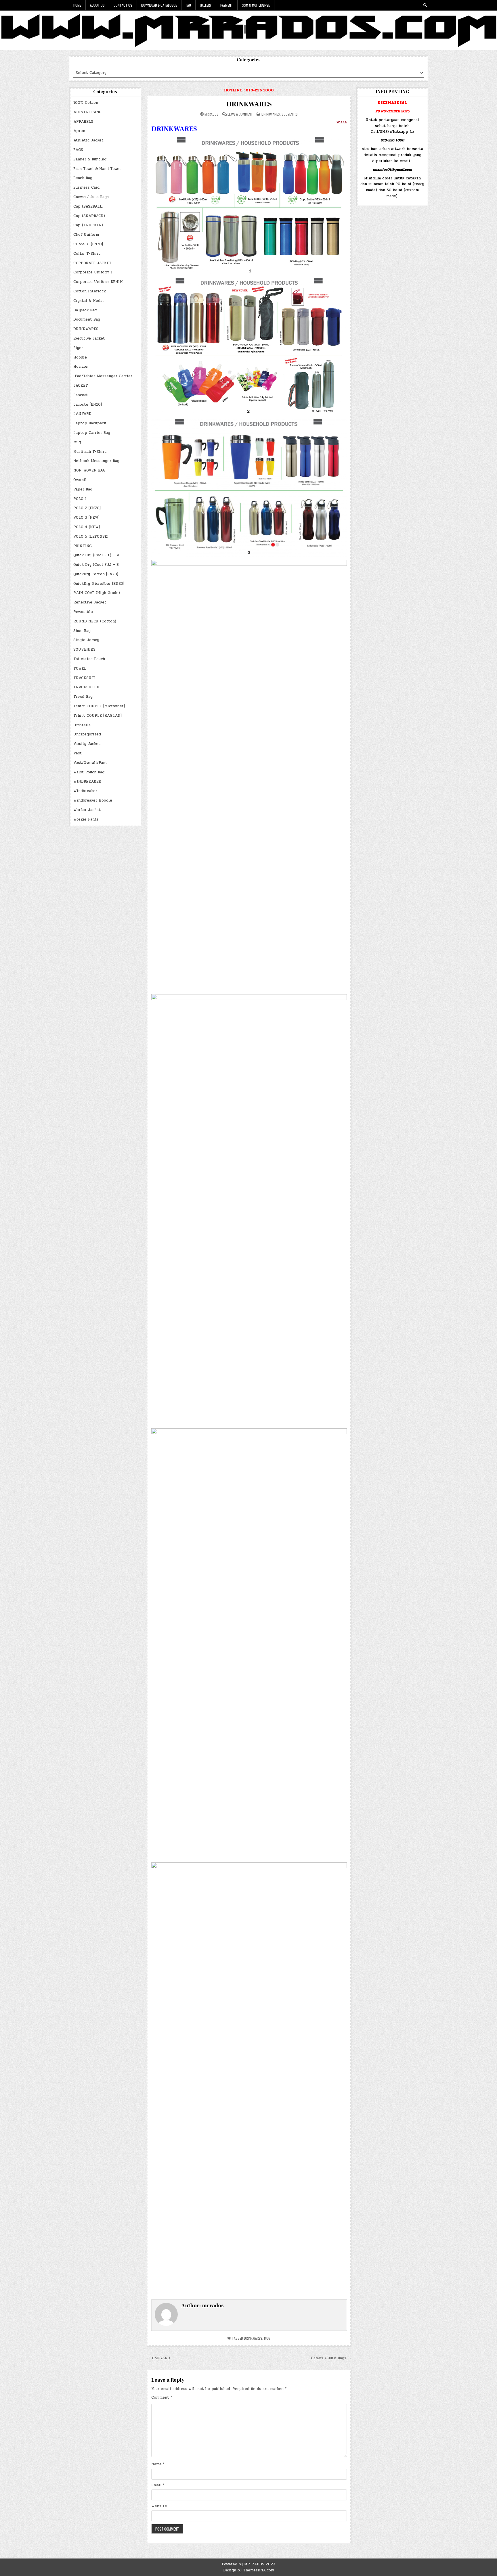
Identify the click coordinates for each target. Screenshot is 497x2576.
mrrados (212, 114)
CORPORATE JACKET (92, 263)
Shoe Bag (82, 631)
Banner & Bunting (90, 159)
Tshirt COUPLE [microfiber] (99, 706)
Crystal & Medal (89, 301)
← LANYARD (158, 2358)
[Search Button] (425, 5)
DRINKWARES (86, 329)
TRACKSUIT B (86, 687)
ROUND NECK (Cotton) (95, 621)
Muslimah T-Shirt (90, 452)
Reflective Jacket (90, 602)
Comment (162, 2397)
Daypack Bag (85, 310)
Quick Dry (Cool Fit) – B (96, 565)
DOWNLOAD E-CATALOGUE (159, 5)
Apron (79, 131)
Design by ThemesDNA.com (249, 2570)
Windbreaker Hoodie (93, 800)
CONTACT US (123, 5)
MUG (267, 2338)
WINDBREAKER (87, 781)
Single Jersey (86, 640)
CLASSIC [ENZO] (88, 244)
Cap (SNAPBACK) (89, 216)
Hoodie (80, 357)
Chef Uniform (86, 235)
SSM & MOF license (256, 5)
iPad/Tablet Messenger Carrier (103, 376)
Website (159, 2506)
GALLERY (206, 5)
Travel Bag (83, 697)
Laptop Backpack (90, 423)
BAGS (78, 150)
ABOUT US (97, 5)
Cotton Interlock (90, 291)
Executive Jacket (89, 338)
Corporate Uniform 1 (93, 272)
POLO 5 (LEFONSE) (91, 536)
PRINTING (83, 546)
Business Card (86, 187)
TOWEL (80, 668)
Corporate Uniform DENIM (98, 282)
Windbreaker (85, 791)
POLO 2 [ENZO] (87, 508)
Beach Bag (83, 178)
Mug (77, 442)
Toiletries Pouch (89, 659)
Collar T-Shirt (87, 254)
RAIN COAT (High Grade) (97, 593)
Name (158, 2464)
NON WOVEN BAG (89, 470)
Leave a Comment (240, 114)
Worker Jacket (87, 810)
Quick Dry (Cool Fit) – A (96, 555)
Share (341, 122)
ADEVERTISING (87, 112)
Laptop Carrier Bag (92, 433)
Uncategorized (87, 734)
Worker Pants (86, 819)
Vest (78, 753)
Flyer (78, 348)
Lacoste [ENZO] (88, 405)
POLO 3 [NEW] (86, 517)
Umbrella (82, 725)
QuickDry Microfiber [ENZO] (99, 584)
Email (158, 2485)
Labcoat (81, 395)
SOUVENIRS (84, 649)
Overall (80, 480)
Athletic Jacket (88, 140)
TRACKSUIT (84, 678)
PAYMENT (227, 5)
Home (77, 5)
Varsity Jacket (87, 744)
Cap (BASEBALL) (88, 206)
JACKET (81, 386)
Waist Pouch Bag (89, 772)
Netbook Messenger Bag (96, 461)
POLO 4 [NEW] (87, 527)
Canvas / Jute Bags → (331, 2358)
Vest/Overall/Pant (90, 763)
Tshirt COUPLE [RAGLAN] (98, 716)
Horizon (81, 367)
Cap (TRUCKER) (88, 225)
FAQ (188, 5)
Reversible (83, 612)
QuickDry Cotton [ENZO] (96, 574)
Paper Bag (83, 489)
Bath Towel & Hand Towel (97, 169)
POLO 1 (80, 499)
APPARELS (83, 122)
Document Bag (87, 319)
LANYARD (82, 414)
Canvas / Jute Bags (91, 197)
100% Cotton (86, 103)
